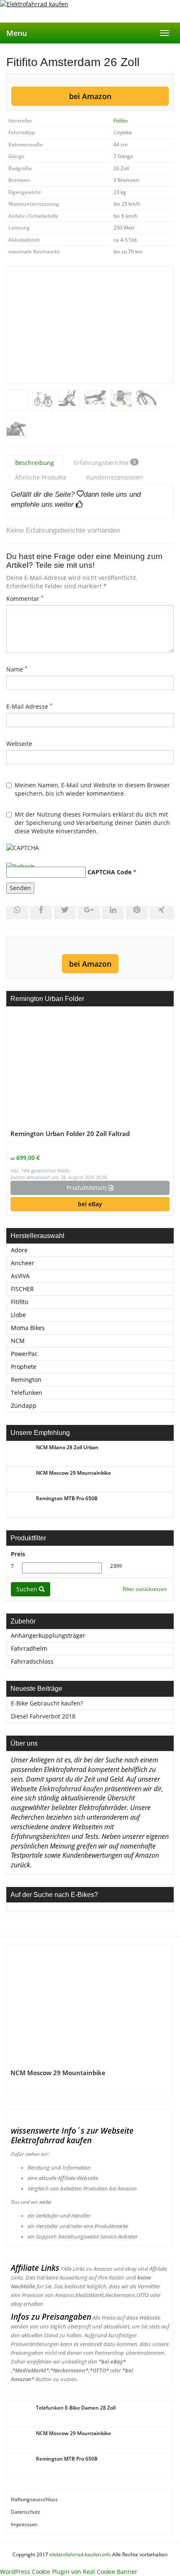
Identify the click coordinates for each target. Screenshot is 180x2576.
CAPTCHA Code (109, 872)
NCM (18, 1341)
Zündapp (24, 1405)
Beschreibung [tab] (35, 463)
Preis (18, 1554)
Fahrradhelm (29, 1648)
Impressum (25, 2524)
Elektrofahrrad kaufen (71, 1789)
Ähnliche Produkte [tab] (41, 477)
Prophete (24, 1367)
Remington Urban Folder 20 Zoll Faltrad (70, 1134)
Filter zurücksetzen (145, 1589)
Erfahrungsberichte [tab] (105, 463)
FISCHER (22, 1289)
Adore (19, 1250)
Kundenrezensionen (115, 477)
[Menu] (90, 11)
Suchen (28, 1589)
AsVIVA (20, 1276)
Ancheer (23, 1263)
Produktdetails (88, 1188)
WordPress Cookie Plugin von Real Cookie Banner (69, 2572)
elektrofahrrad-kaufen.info (80, 2554)
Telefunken (27, 1393)
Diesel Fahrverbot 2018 (43, 1716)
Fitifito (121, 121)
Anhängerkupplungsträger (48, 1635)
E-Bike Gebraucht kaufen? (47, 1703)
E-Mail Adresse (29, 706)
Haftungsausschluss (35, 2499)
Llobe (18, 1315)
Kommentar (25, 599)
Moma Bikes (28, 1328)
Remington (26, 1380)
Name (17, 669)
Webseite (19, 744)
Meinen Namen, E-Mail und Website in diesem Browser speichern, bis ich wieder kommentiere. (92, 789)
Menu (17, 33)
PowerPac (24, 1354)
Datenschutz (26, 2512)
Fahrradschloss (32, 1661)
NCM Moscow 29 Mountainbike (58, 2073)
